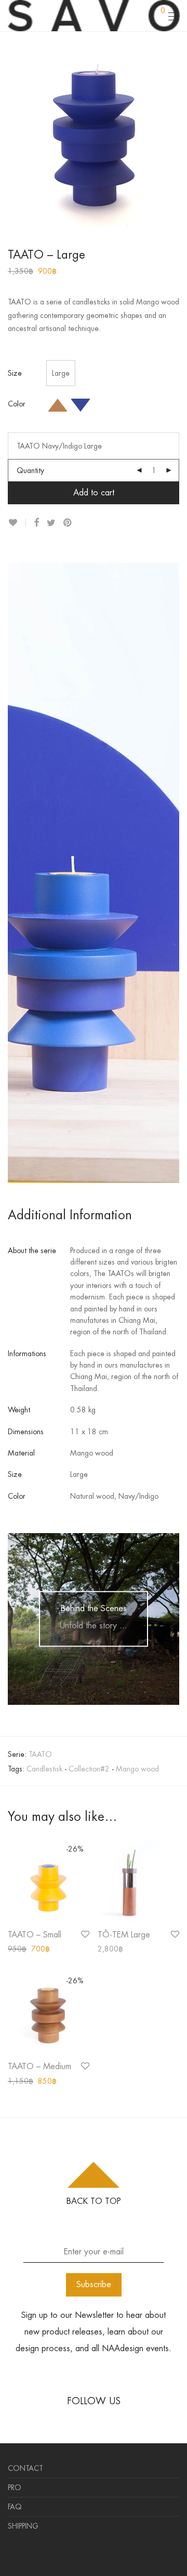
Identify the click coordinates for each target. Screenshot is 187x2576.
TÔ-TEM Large (124, 1935)
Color (17, 404)
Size (15, 373)
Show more (21, 1949)
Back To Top (94, 2201)
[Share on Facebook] (36, 523)
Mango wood (137, 1769)
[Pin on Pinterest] (68, 523)
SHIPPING (23, 2526)
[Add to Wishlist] (17, 523)
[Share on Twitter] (51, 523)
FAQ (15, 2507)
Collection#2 (89, 1769)
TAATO (40, 1754)
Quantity (30, 470)
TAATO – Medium (39, 2066)
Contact (25, 2468)
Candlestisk (44, 1769)
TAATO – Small (35, 1935)
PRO (15, 2488)
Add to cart (94, 493)
